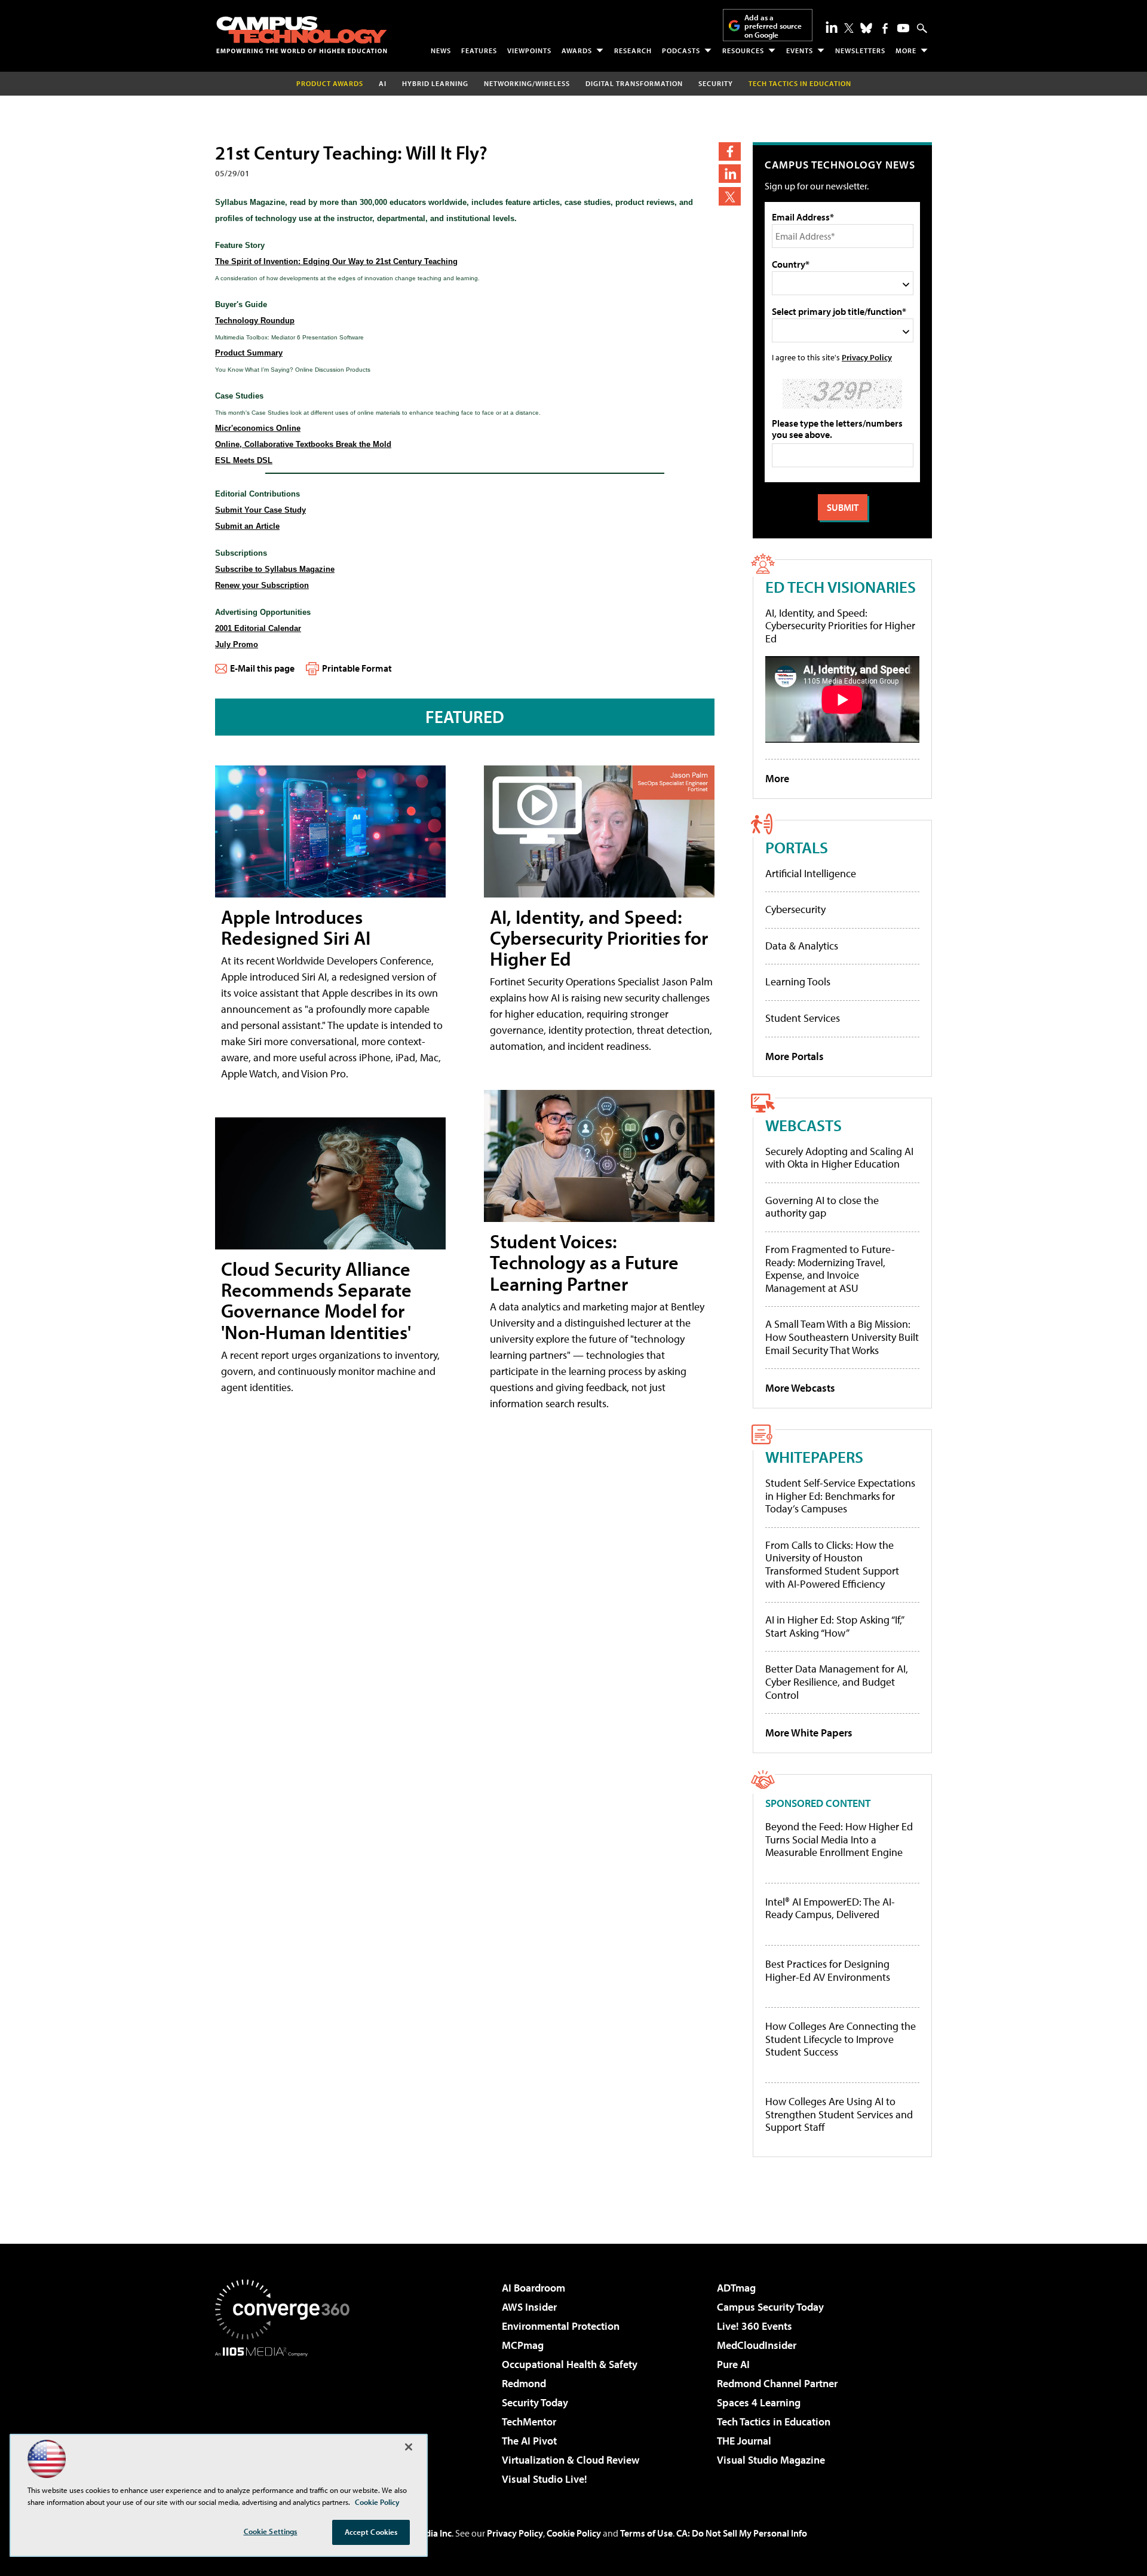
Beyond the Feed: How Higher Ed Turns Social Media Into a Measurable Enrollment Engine (839, 1840)
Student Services (803, 1018)
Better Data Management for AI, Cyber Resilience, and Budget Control (837, 1681)
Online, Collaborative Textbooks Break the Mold (303, 444)
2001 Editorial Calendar (258, 628)
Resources (743, 50)
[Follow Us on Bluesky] (866, 28)
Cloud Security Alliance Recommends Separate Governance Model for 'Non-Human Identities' (316, 1300)
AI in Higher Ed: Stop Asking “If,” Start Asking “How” (834, 1626)
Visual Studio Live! (545, 2479)
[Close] (409, 2447)
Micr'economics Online (258, 428)
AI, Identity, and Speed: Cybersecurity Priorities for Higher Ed (599, 938)
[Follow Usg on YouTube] (903, 28)
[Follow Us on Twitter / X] (849, 28)
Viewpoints (529, 50)
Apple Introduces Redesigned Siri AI (296, 927)
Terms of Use (646, 2533)
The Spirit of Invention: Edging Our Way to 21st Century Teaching (336, 261)
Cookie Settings (271, 2531)
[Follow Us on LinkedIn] (832, 27)
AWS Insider (529, 2307)
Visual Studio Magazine (771, 2460)
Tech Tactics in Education (774, 2422)
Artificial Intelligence (811, 873)
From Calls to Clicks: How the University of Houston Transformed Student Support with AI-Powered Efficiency (832, 1564)
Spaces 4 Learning (759, 2402)
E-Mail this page (262, 668)
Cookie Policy (574, 2533)
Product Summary (249, 353)
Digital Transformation (634, 83)
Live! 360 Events (755, 2326)
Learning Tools (798, 981)
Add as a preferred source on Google (773, 26)
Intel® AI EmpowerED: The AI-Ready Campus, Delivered (830, 1908)
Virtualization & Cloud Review (571, 2460)
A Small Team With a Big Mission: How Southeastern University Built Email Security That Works (842, 1337)
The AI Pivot (529, 2441)
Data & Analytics (802, 946)
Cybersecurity (795, 909)
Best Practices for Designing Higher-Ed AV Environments (828, 1970)
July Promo (237, 644)
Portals (797, 847)
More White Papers (809, 1733)
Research (633, 50)
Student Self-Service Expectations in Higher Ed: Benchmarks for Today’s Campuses (840, 1496)
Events (800, 50)
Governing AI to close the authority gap (822, 1207)
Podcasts (681, 50)
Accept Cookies (371, 2532)
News (441, 50)
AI (383, 83)
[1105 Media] (287, 2418)
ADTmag (736, 2288)
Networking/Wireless (527, 83)
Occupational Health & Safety (570, 2364)
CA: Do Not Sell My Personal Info (742, 2533)
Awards (577, 50)
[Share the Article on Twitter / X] (730, 196)
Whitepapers (814, 1457)
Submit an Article (247, 526)
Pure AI (733, 2364)
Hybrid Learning (435, 83)
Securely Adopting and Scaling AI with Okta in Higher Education (839, 1158)
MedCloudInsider (757, 2345)
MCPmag (523, 2345)
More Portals (795, 1056)
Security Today (535, 2402)
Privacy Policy (867, 357)
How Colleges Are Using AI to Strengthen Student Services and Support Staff (839, 2114)
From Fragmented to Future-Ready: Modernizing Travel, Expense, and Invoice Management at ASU (830, 1269)
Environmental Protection (561, 2326)
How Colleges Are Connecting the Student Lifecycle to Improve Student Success (841, 2039)
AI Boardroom (533, 2288)
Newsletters (860, 50)
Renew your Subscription (262, 585)
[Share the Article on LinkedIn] (730, 174)
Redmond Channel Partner (777, 2383)
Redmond (524, 2383)
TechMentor (529, 2422)
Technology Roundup (255, 321)
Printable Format (357, 668)
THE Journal (744, 2441)
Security (716, 83)
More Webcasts (800, 1388)
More (906, 50)
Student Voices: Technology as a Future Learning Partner (584, 1262)
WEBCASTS (803, 1125)
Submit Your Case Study (260, 510)
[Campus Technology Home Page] (302, 35)
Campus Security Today (770, 2307)
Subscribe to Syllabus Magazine (275, 569)
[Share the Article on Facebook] (730, 151)
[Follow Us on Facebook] (885, 28)
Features (479, 50)
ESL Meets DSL (244, 460)
